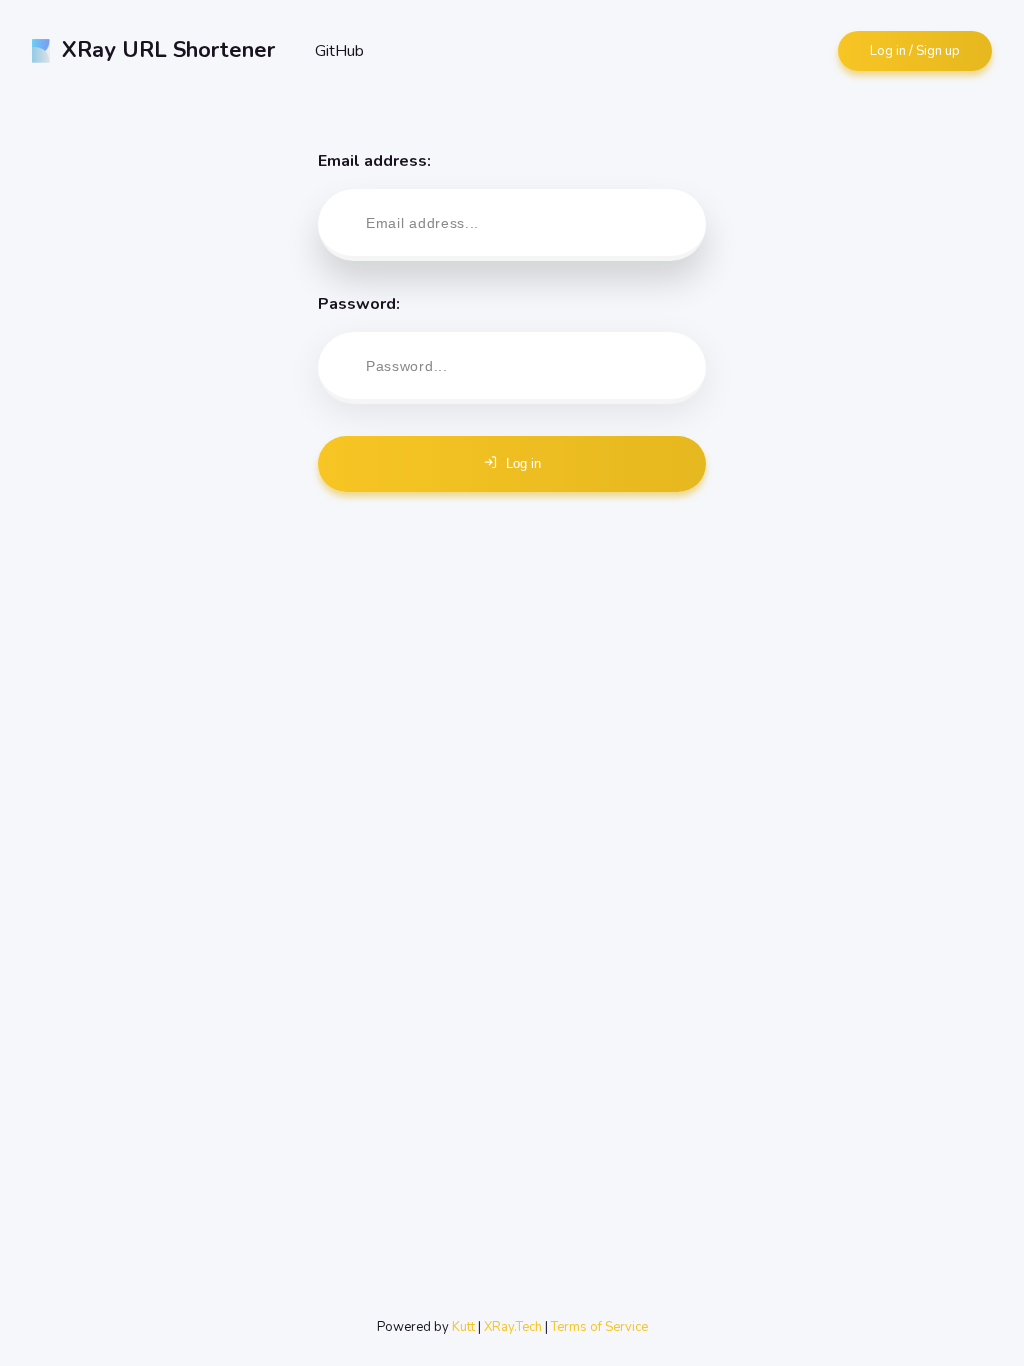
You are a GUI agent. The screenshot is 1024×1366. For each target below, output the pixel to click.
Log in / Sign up (915, 51)
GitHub (339, 51)
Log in (523, 463)
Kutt (463, 1327)
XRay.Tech (513, 1327)
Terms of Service (599, 1327)
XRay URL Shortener (168, 50)
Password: (359, 304)
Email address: (374, 161)
